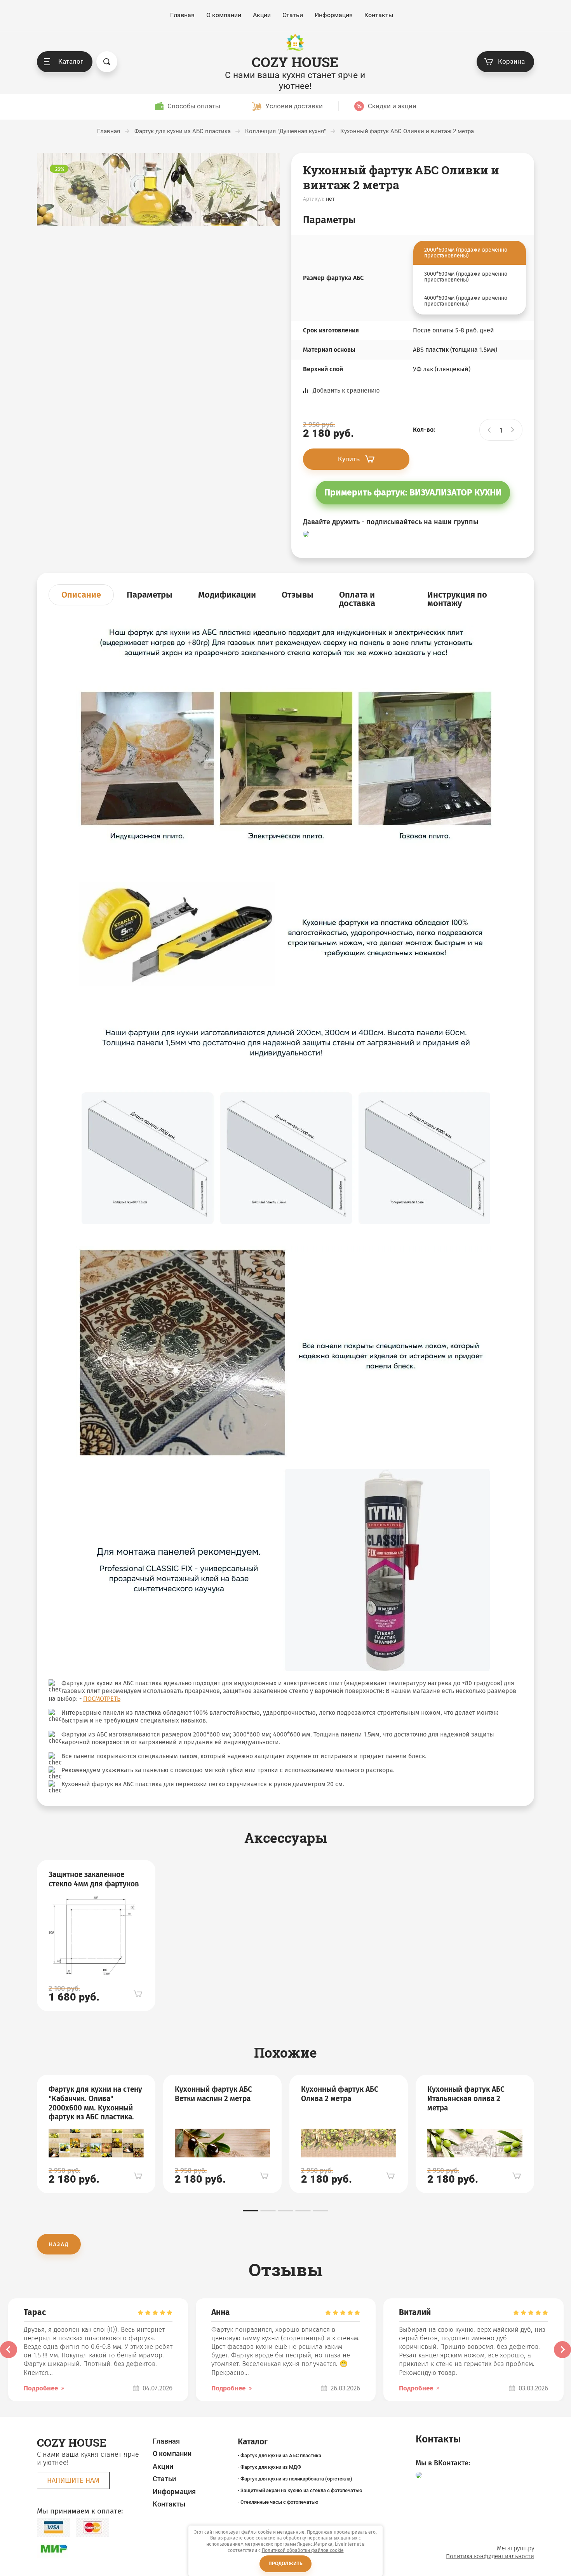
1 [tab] (251, 2211)
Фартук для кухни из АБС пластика (281, 2455)
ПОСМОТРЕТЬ (102, 1699)
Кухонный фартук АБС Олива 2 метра (340, 2094)
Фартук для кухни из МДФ (271, 2467)
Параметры (150, 595)
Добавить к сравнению (346, 390)
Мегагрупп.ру (515, 2548)
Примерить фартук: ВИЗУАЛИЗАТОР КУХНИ (413, 492)
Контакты (379, 15)
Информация (334, 15)
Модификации (227, 595)
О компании (224, 15)
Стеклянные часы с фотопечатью (279, 2502)
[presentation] (9, 2350)
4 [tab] (303, 2211)
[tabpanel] (96, 1936)
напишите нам (73, 2480)
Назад (59, 2244)
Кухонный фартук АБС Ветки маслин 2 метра (213, 2094)
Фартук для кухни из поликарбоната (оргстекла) (296, 2479)
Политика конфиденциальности (490, 2556)
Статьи (293, 15)
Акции (262, 15)
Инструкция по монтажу (457, 599)
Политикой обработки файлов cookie (303, 2550)
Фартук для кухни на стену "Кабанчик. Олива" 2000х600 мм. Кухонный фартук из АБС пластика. (95, 2103)
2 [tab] (268, 2211)
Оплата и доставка (357, 599)
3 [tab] (285, 2211)
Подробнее (41, 2388)
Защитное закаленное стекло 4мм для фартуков (94, 1879)
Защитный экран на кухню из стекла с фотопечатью (301, 2490)
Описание (81, 595)
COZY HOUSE (295, 62)
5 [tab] (320, 2211)
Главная (182, 15)
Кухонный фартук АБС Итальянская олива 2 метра (466, 2099)
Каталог (71, 61)
